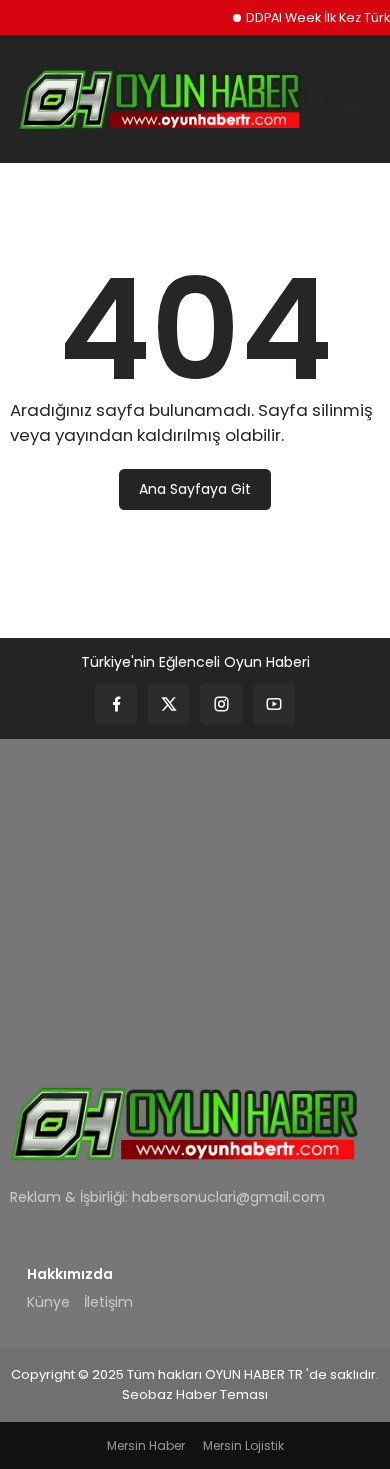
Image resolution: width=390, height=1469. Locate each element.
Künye (48, 1302)
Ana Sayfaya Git (195, 489)
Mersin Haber (146, 1445)
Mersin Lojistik (243, 1445)
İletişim (108, 1302)
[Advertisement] (195, 898)
